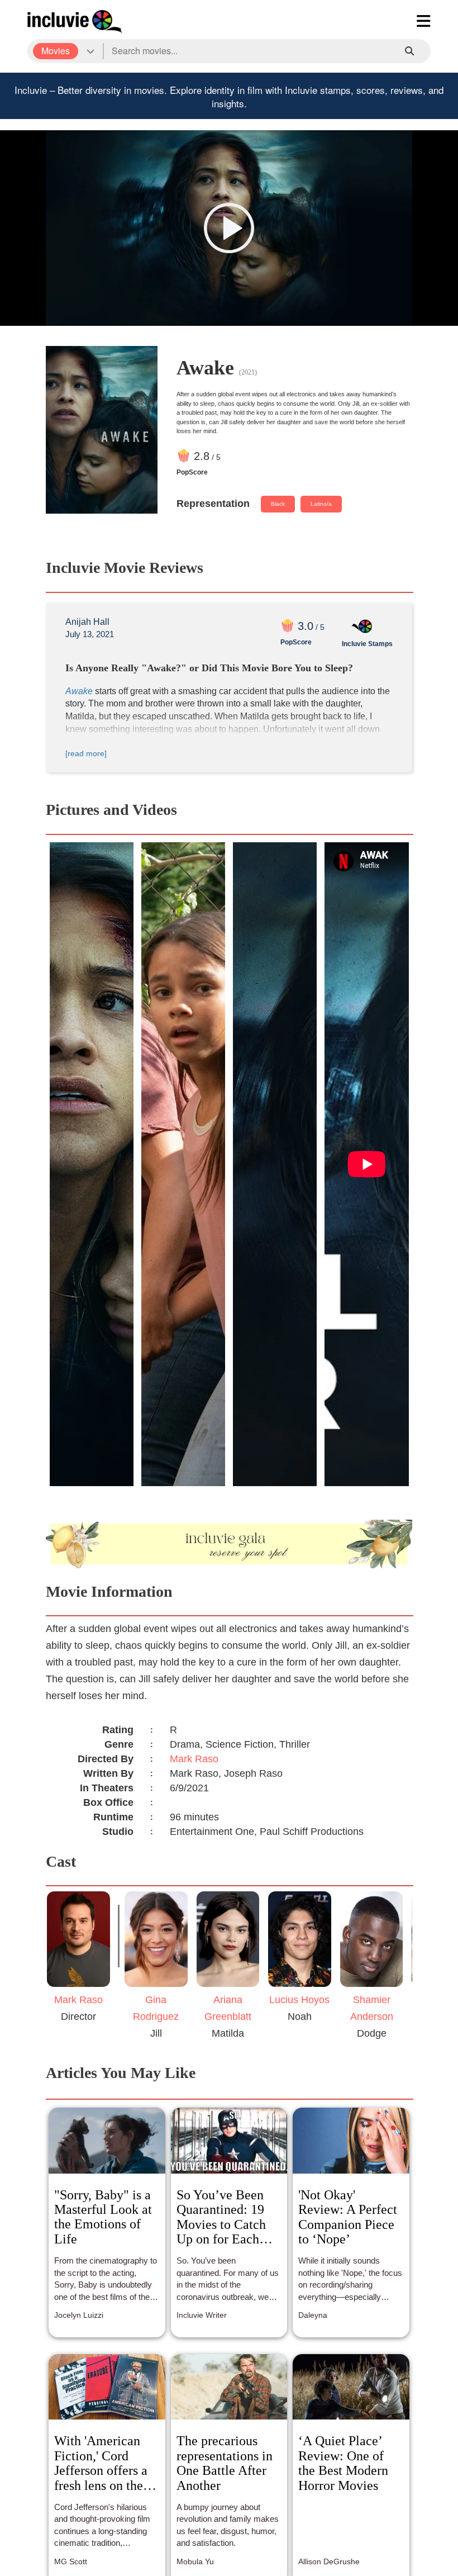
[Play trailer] (229, 228)
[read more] (86, 753)
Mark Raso (194, 1759)
